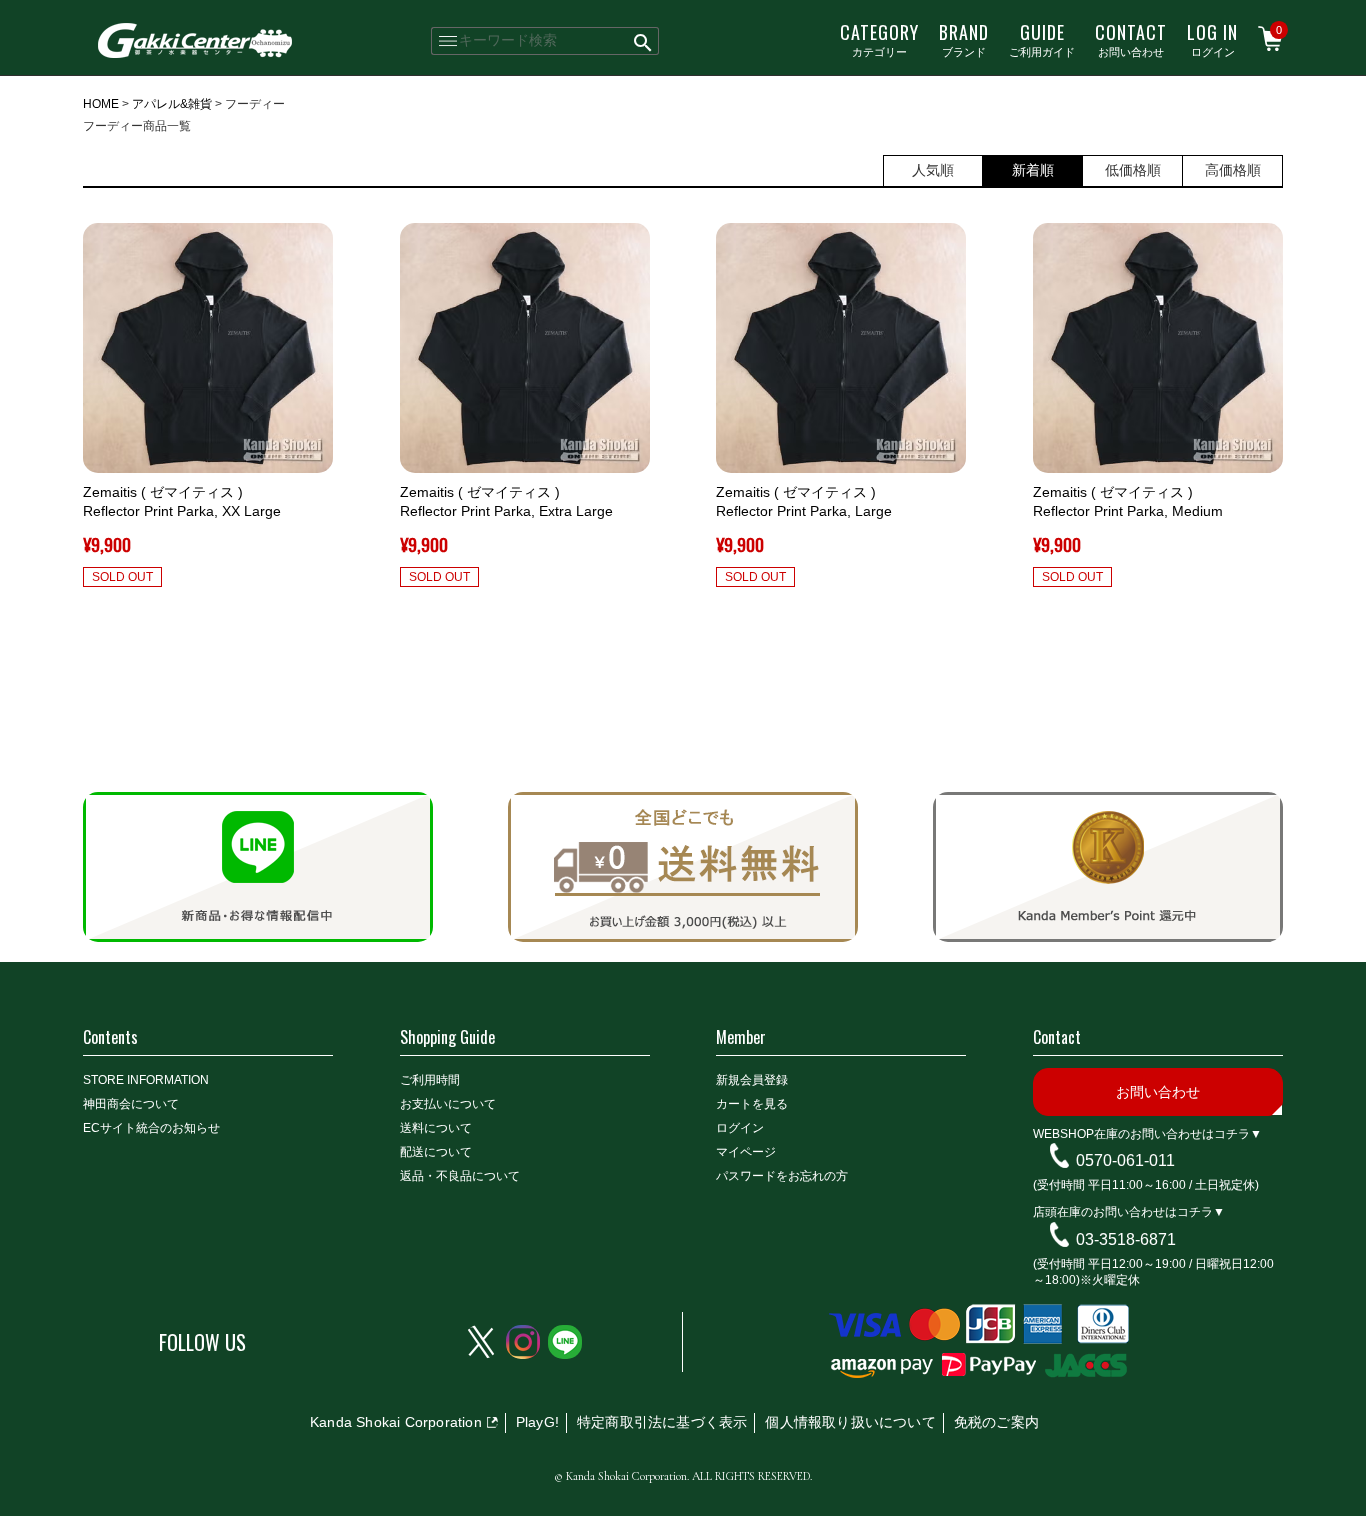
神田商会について (131, 1104)
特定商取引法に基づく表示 (662, 1422)
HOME (101, 104)
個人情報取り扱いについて (850, 1422)
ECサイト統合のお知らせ (151, 1128)
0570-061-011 (1125, 1160)
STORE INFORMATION (146, 1080)
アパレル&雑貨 (172, 104)
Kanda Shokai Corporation (396, 1422)
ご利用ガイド (1042, 39)
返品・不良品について (460, 1176)
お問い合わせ (1131, 39)
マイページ (746, 1152)
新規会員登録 (752, 1080)
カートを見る (752, 1104)
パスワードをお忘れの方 (782, 1176)
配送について (436, 1152)
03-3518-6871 (1126, 1239)
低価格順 (1133, 170)
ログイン (1212, 39)
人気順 (933, 170)
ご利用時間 (430, 1080)
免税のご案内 (996, 1422)
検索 (643, 41)
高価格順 (1233, 170)
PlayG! (537, 1422)
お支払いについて (448, 1104)
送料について (436, 1128)
